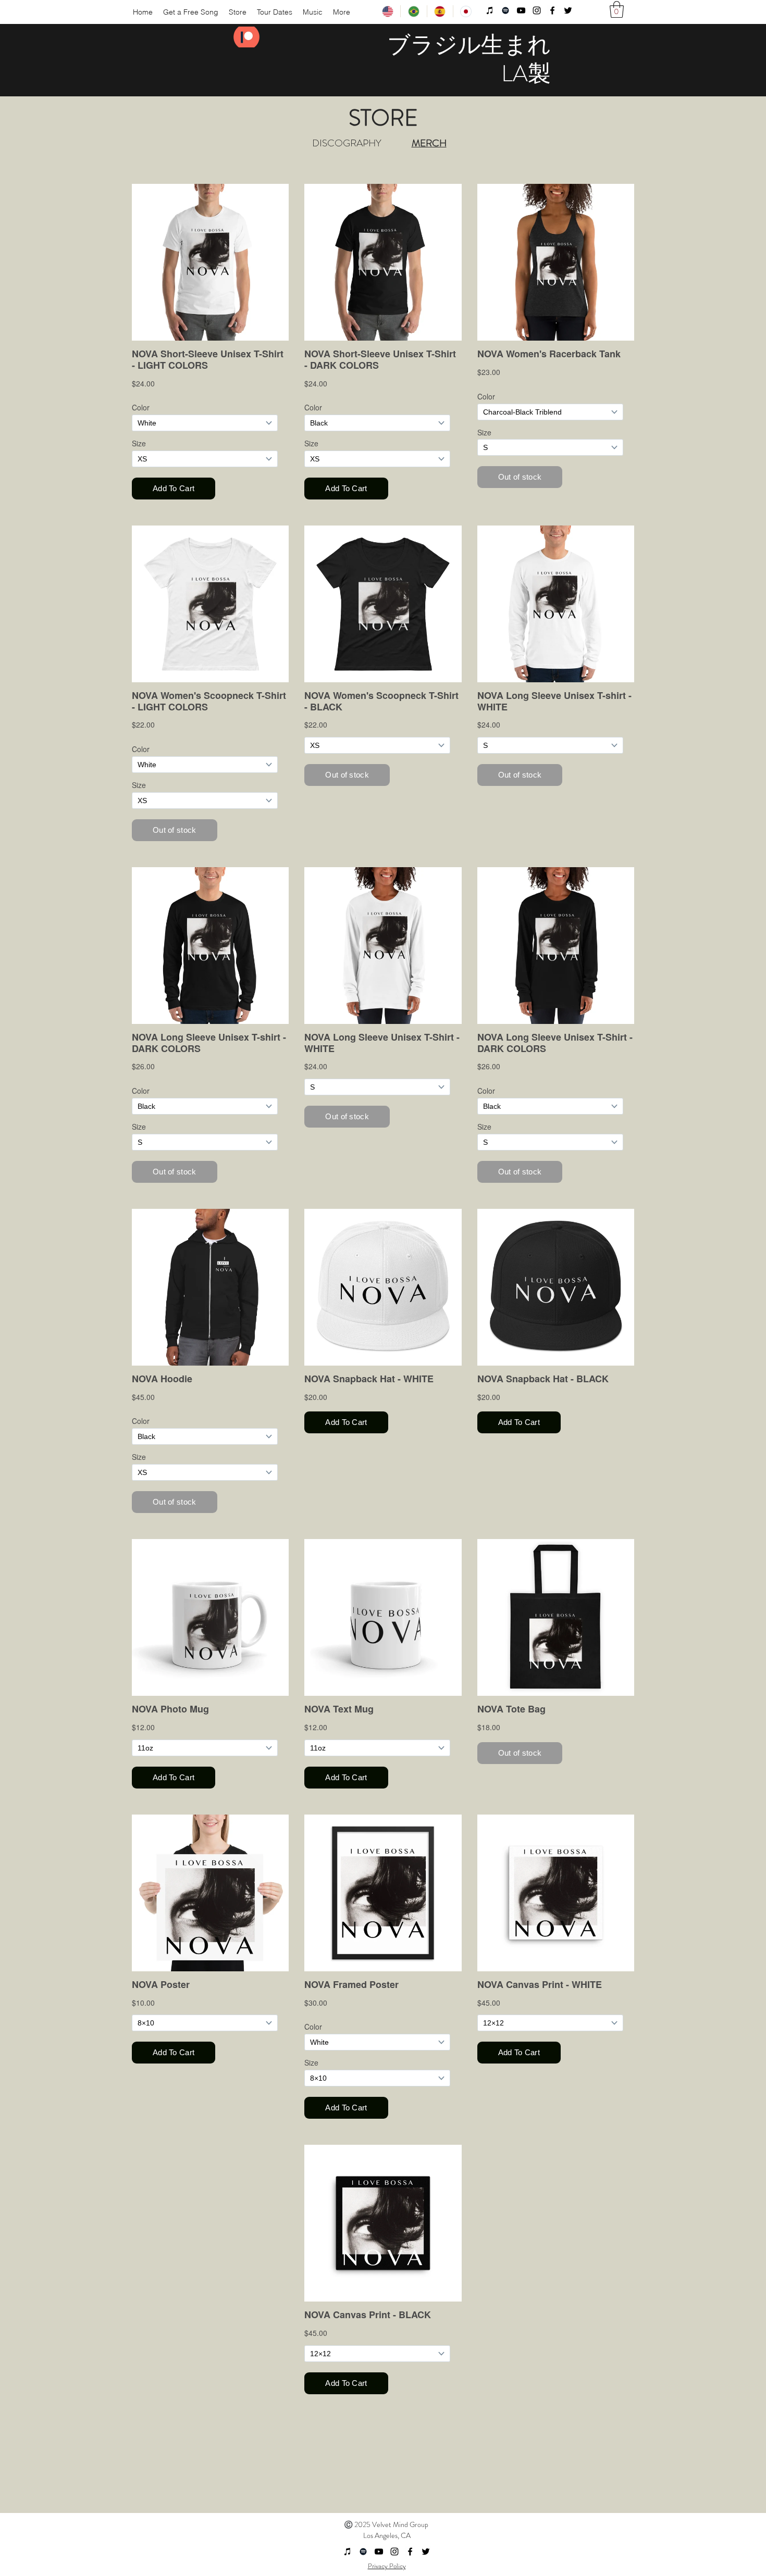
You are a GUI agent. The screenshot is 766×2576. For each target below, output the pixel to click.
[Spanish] (440, 11)
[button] (617, 9)
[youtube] (521, 10)
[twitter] (568, 10)
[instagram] (537, 10)
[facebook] (552, 10)
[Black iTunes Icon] (490, 10)
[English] (387, 11)
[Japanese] (466, 11)
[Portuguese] (413, 11)
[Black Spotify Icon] (505, 10)
